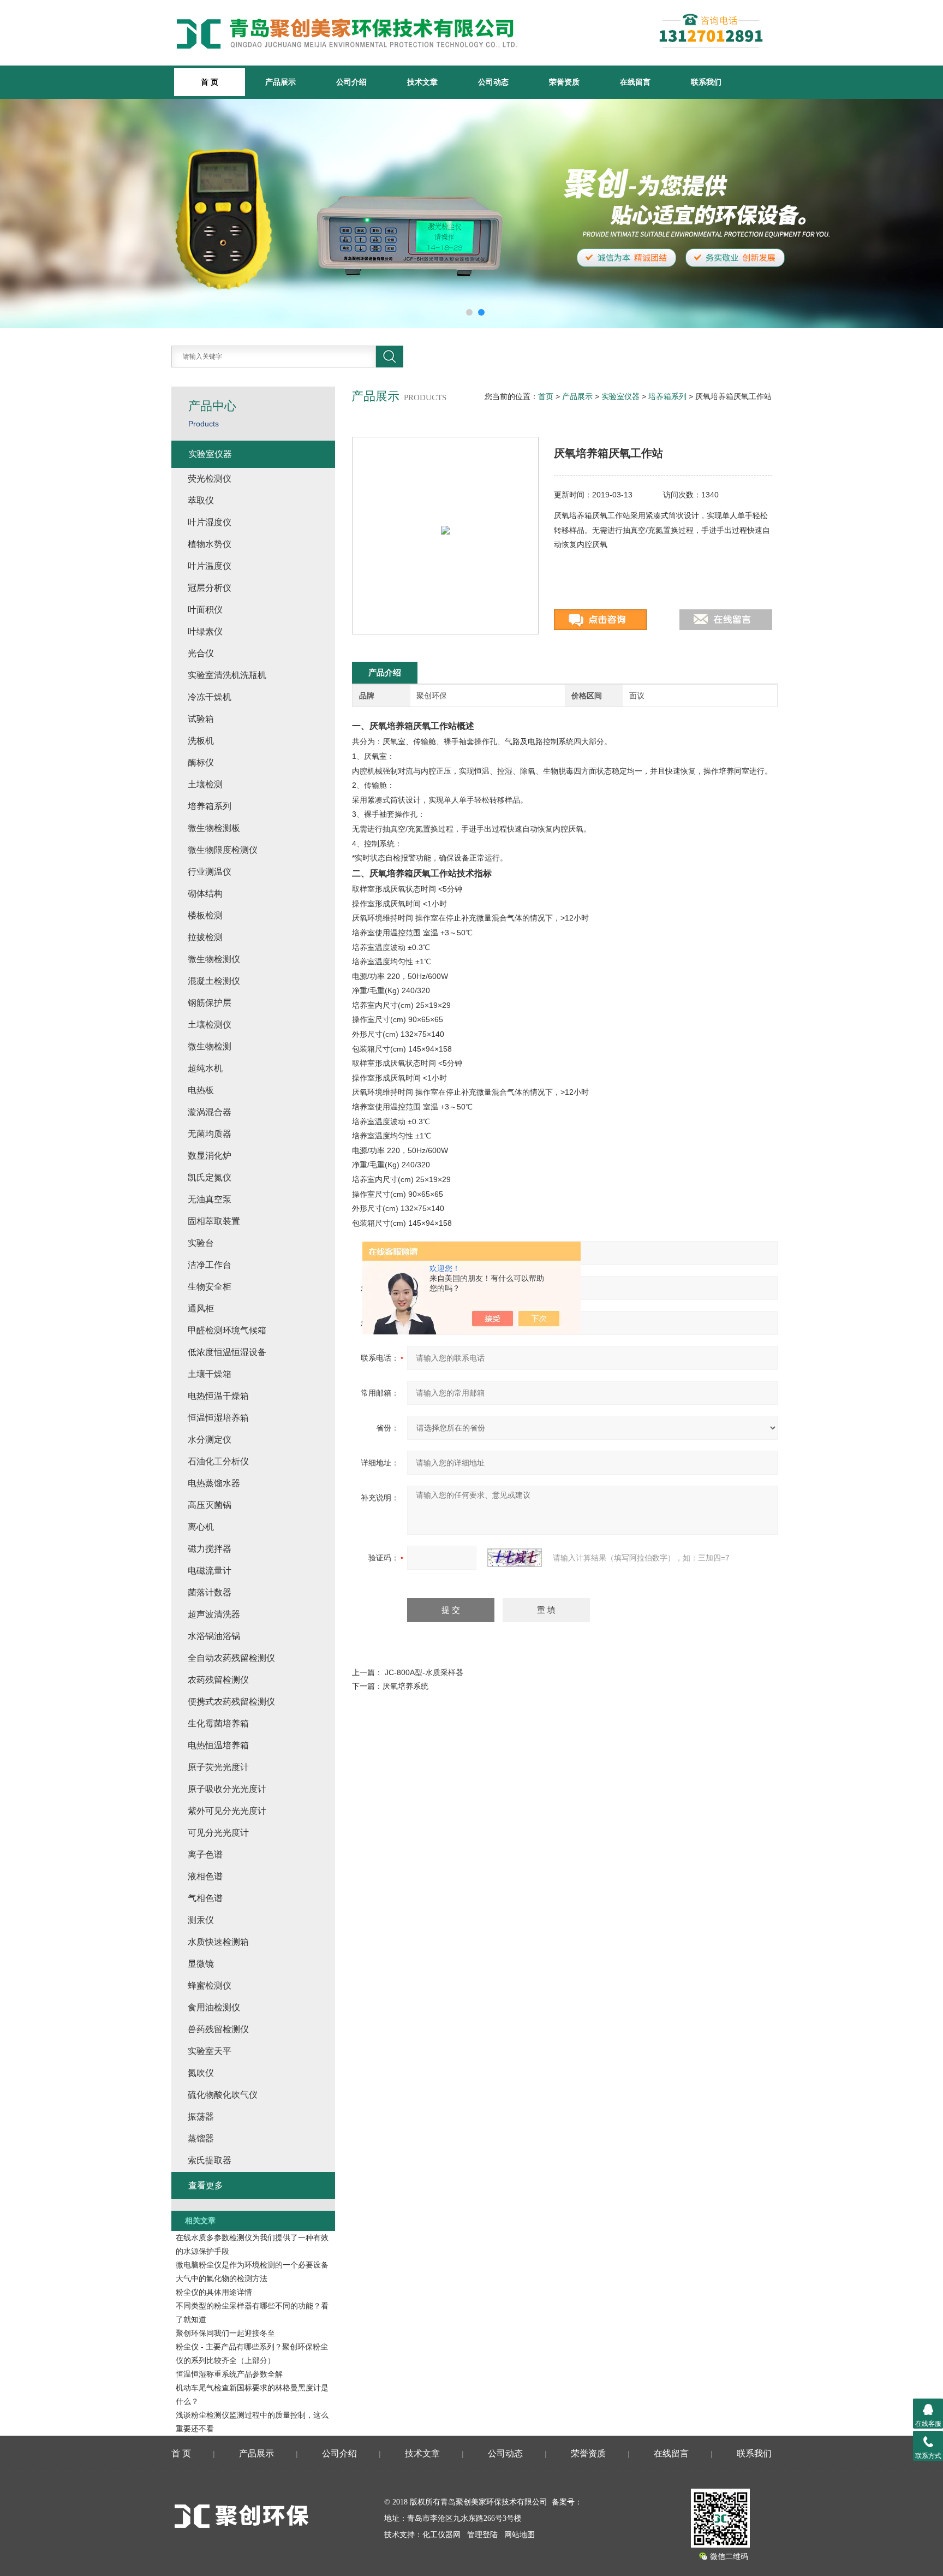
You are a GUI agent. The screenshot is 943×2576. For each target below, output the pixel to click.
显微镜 (201, 1964)
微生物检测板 (214, 828)
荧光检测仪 (210, 479)
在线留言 (635, 82)
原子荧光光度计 (218, 1767)
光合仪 (201, 653)
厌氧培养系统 (405, 1686)
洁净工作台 (210, 1265)
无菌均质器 (210, 1134)
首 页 (181, 2453)
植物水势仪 (210, 544)
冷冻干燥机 (210, 697)
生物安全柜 (210, 1287)
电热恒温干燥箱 (218, 1396)
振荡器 (201, 2117)
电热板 (201, 1090)
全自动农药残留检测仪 (231, 1658)
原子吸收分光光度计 (227, 1789)
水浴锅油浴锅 (214, 1636)
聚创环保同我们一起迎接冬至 (225, 2333)
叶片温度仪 (210, 566)
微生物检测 (210, 1046)
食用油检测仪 (214, 2007)
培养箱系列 (667, 396)
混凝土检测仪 (214, 981)
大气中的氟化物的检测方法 (222, 2278)
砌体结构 (205, 894)
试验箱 (201, 719)
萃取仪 (201, 500)
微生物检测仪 (214, 959)
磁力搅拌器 (210, 1549)
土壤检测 (205, 784)
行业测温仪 (210, 872)
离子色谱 (205, 1854)
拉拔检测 (205, 937)
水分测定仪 (210, 1440)
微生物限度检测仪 (223, 850)
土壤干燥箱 (210, 1374)
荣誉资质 (564, 82)
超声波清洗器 (214, 1614)
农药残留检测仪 (218, 1680)
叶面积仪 (205, 610)
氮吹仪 (201, 2073)
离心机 (201, 1527)
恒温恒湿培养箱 (218, 1418)
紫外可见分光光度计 (227, 1811)
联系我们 (706, 82)
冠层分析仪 (210, 588)
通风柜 (201, 1308)
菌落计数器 (210, 1592)
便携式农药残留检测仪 (231, 1702)
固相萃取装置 (214, 1221)
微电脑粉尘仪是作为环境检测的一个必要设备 (252, 2265)
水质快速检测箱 (218, 1942)
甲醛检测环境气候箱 (227, 1330)
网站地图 (520, 2535)
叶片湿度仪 (210, 522)
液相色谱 (205, 1876)
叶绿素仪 (205, 631)
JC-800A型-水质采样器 (424, 1672)
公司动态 (493, 82)
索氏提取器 (210, 2160)
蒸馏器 (201, 2138)
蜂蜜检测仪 (210, 1986)
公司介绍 (351, 82)
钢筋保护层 (210, 1003)
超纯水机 (205, 1068)
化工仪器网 (441, 2535)
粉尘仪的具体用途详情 (214, 2292)
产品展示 (280, 82)
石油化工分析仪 (218, 1461)
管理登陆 (482, 2535)
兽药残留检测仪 (218, 2029)
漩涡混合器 (210, 1112)
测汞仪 (201, 1920)
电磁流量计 (210, 1571)
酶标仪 (201, 762)
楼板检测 (205, 915)
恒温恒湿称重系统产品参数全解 (229, 2374)
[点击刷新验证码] (515, 1558)
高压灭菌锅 (210, 1505)
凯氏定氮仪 (210, 1177)
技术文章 (422, 82)
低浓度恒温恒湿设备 (227, 1352)
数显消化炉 (210, 1156)
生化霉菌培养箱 (218, 1723)
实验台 (201, 1243)
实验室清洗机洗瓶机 (227, 675)
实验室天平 (210, 2051)
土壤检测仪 (210, 1025)
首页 (546, 396)
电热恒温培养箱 (218, 1745)
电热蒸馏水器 (214, 1483)
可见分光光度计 (218, 1833)
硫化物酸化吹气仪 (223, 2095)
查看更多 (206, 2185)
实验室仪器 (620, 396)
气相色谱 (205, 1898)
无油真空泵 (210, 1199)
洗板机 (201, 741)
